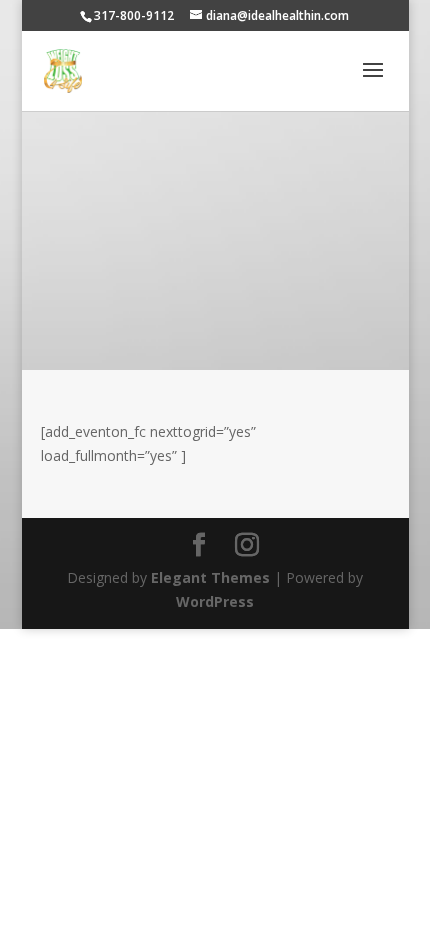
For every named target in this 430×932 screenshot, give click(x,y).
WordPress (215, 601)
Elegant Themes (210, 577)
